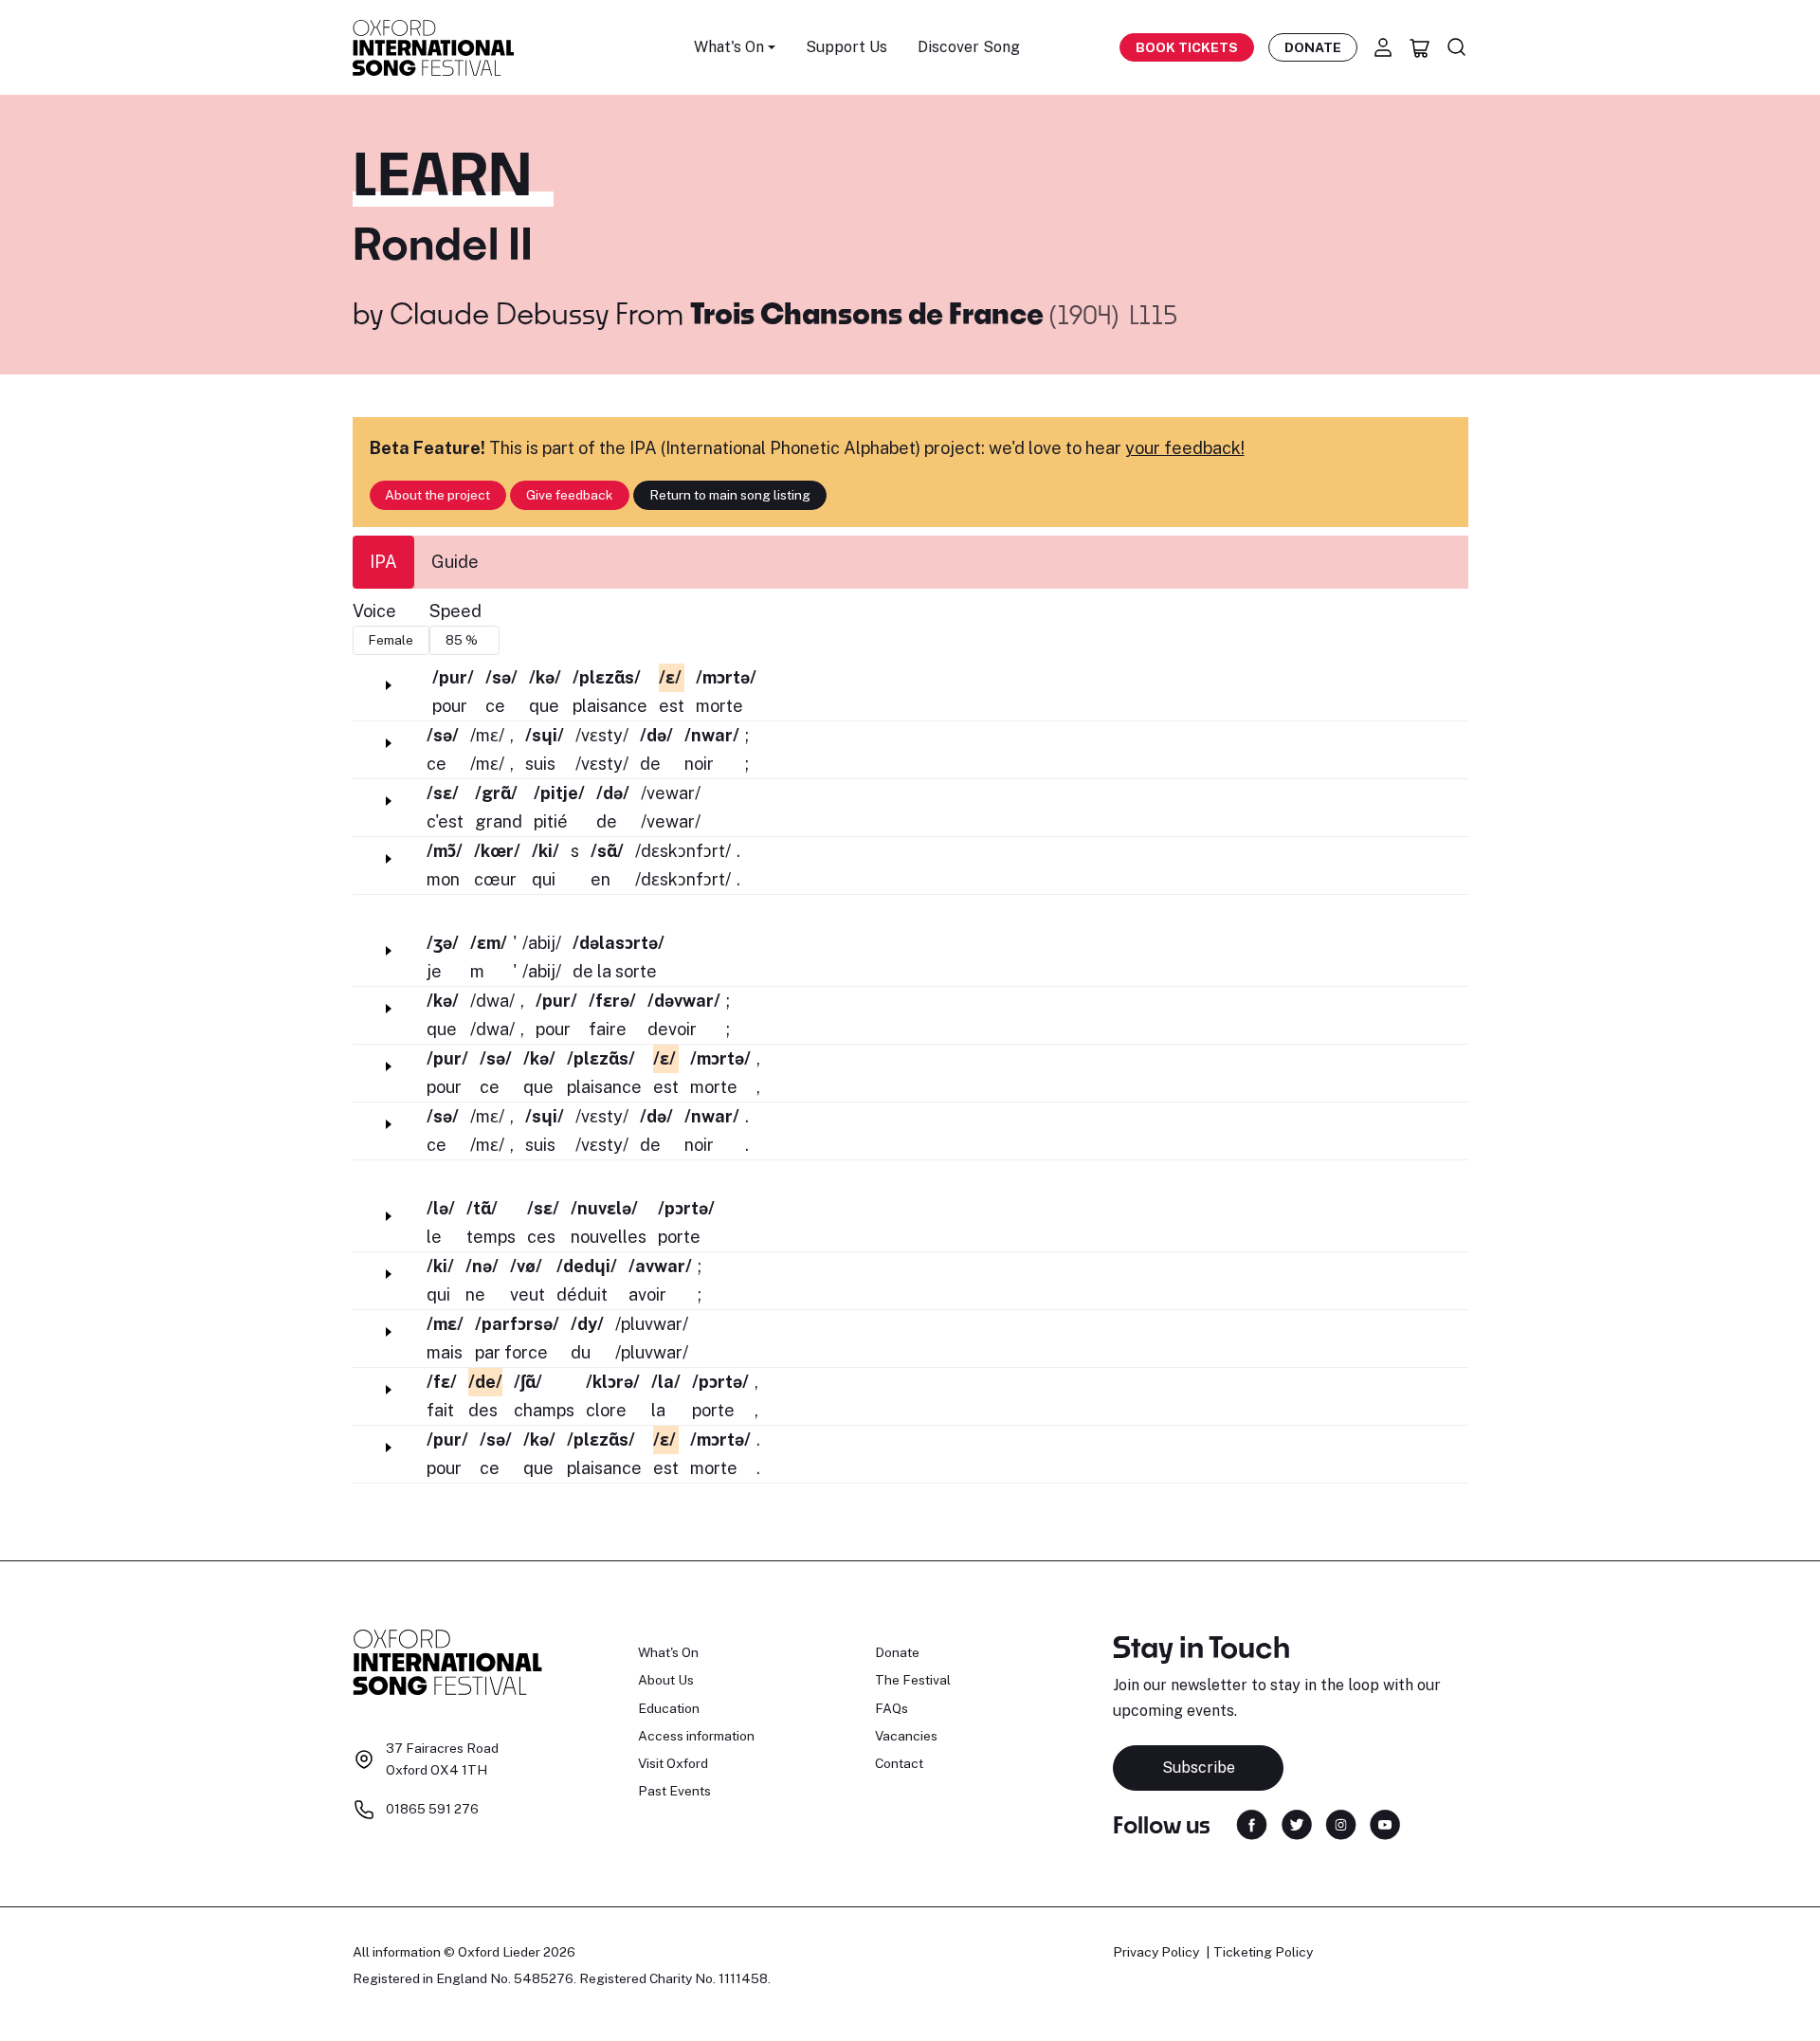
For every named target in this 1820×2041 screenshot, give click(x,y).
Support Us (846, 47)
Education (669, 1708)
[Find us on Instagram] (1341, 1823)
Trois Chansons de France (870, 313)
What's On (668, 1652)
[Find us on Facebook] (1252, 1823)
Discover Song (969, 47)
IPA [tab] (383, 562)
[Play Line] (389, 685)
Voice (374, 611)
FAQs (892, 1708)
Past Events (674, 1791)
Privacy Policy (1156, 1952)
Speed (455, 611)
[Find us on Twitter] (1297, 1823)
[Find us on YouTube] (1385, 1823)
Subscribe (1199, 1768)
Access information (696, 1736)
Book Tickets (1187, 47)
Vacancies (906, 1736)
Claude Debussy (499, 313)
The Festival (913, 1680)
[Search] (1457, 47)
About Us (666, 1680)
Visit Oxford (673, 1763)
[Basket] (1420, 47)
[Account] (1383, 47)
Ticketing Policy (1263, 1952)
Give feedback (570, 495)
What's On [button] (729, 47)
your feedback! (1185, 448)
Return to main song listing (730, 495)
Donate (1313, 47)
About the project (437, 495)
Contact (899, 1763)
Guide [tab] (455, 562)
